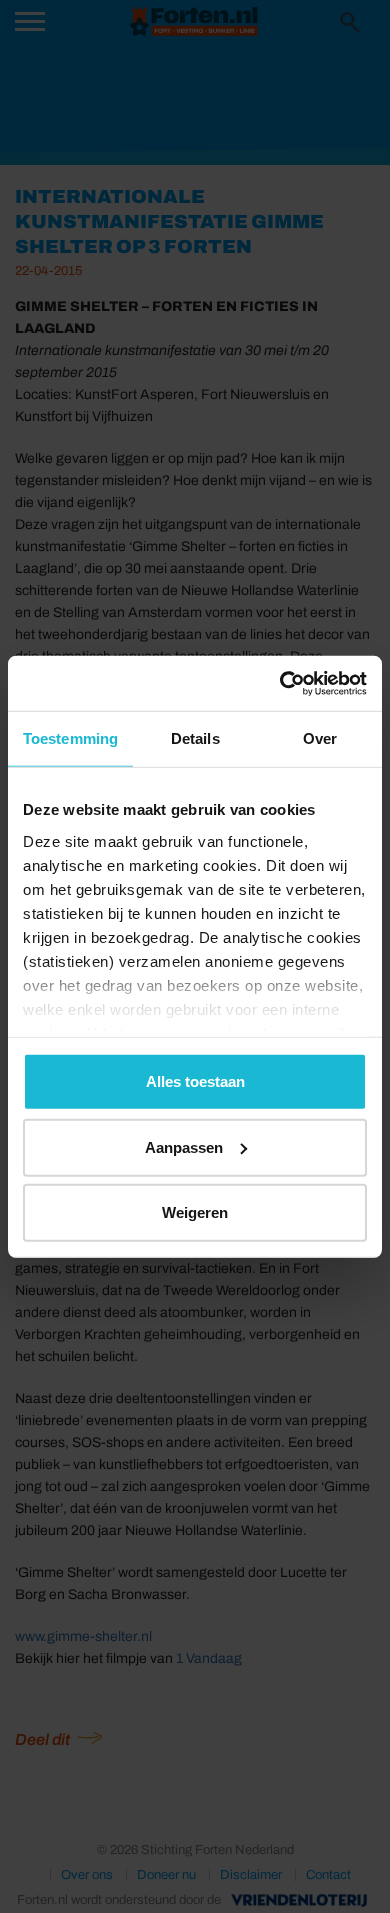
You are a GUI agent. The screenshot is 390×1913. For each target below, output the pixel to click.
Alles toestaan (195, 1081)
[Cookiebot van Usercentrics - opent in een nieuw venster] (280, 683)
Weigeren (195, 1212)
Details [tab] (195, 738)
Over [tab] (320, 738)
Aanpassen (184, 1146)
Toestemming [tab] (70, 738)
